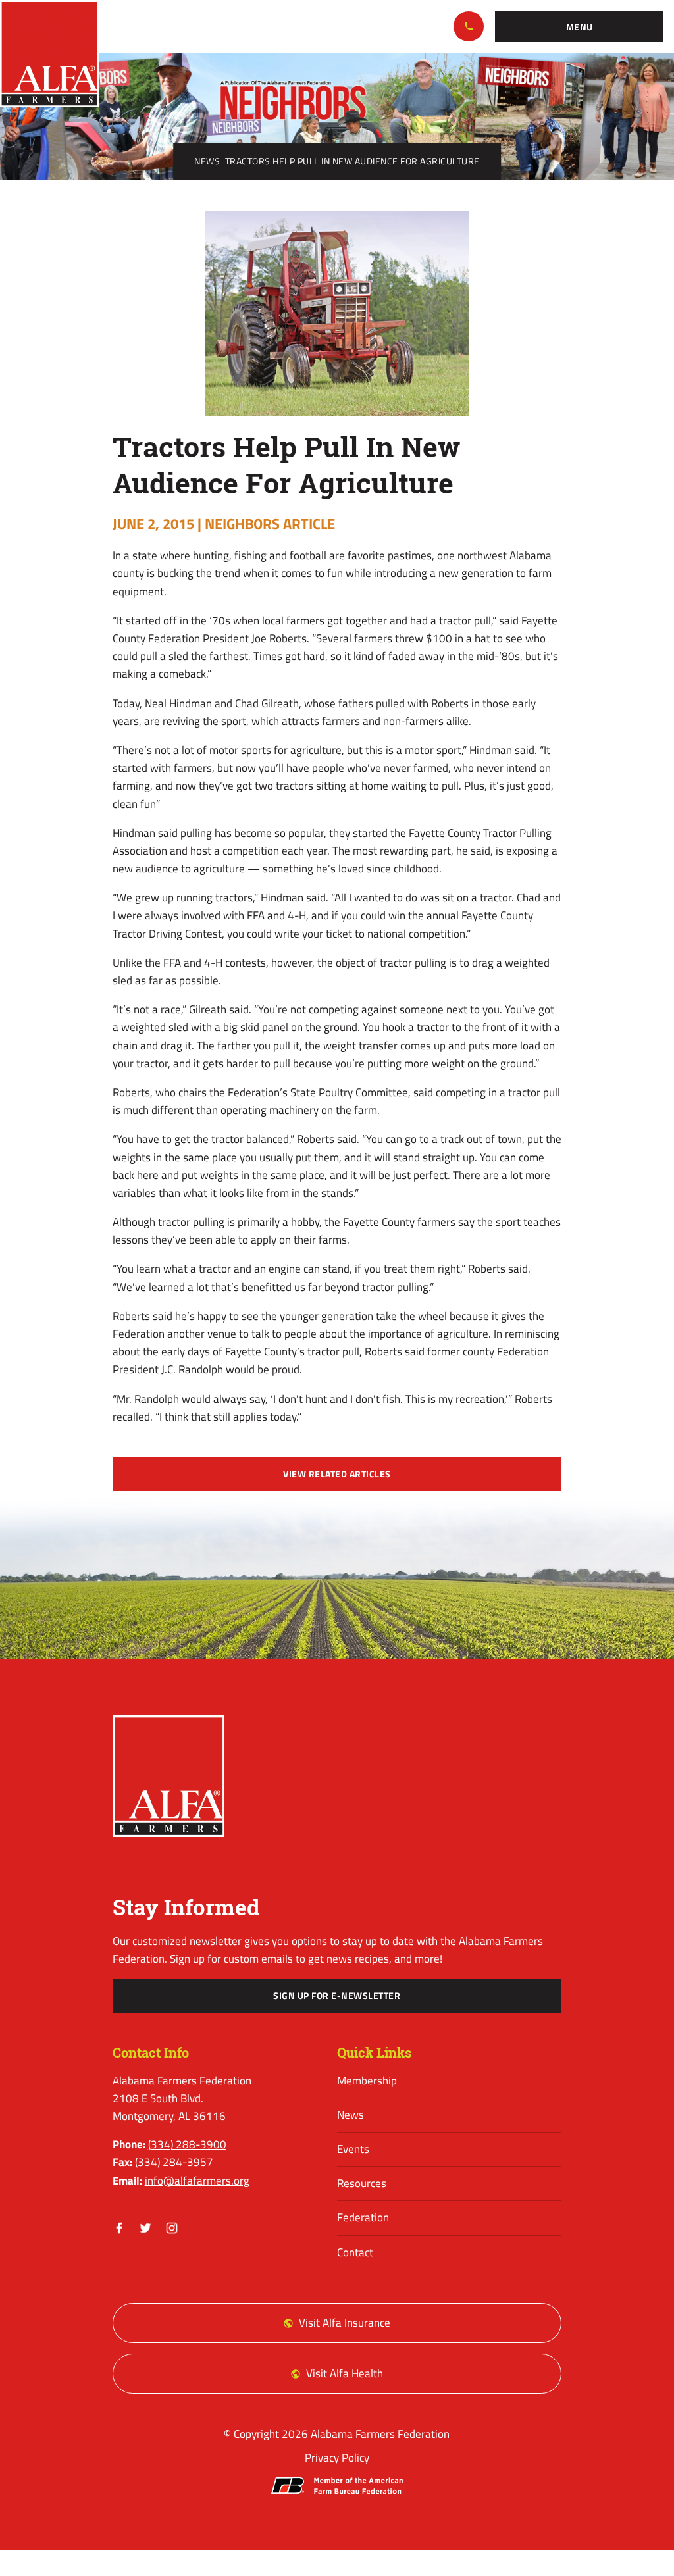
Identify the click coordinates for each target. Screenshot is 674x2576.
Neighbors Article (270, 524)
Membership (367, 2081)
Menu (580, 27)
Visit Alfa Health (345, 2373)
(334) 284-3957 (174, 2162)
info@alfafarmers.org (197, 2181)
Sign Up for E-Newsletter (337, 1996)
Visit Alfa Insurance (345, 2323)
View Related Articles (337, 1474)
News (207, 161)
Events (353, 2149)
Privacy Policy (337, 2458)
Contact (355, 2252)
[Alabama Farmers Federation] (169, 1776)
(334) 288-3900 (469, 26)
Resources (362, 2183)
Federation (363, 2217)
